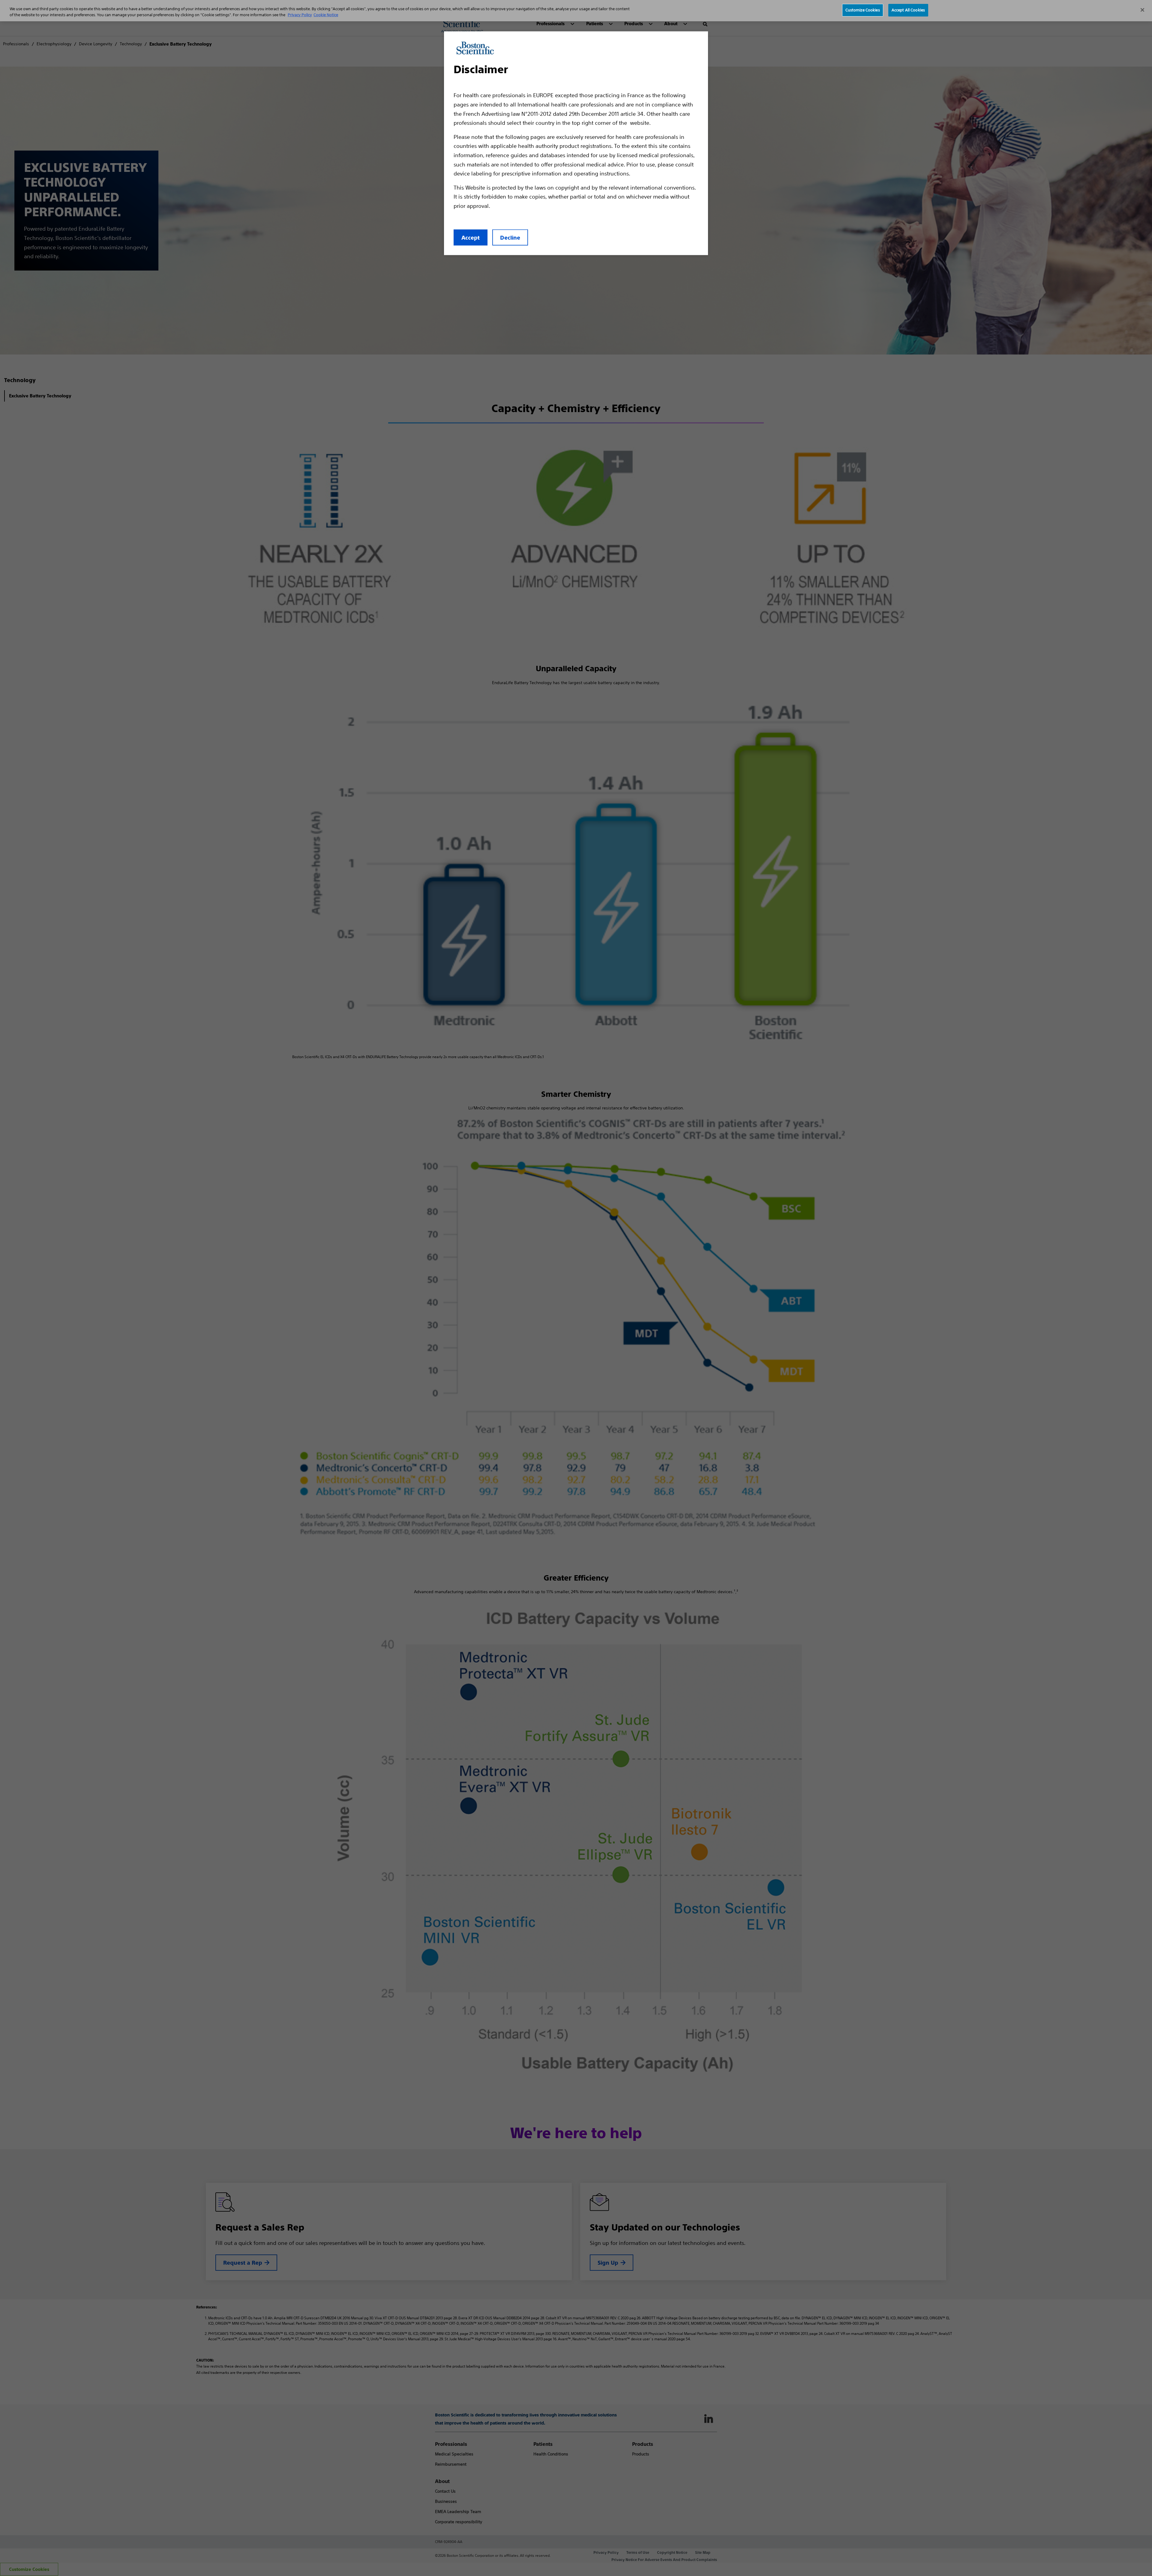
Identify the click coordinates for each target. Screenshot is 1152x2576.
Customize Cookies (863, 10)
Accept (471, 238)
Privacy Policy (300, 15)
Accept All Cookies (908, 10)
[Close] (1142, 10)
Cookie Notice (326, 15)
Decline (510, 238)
